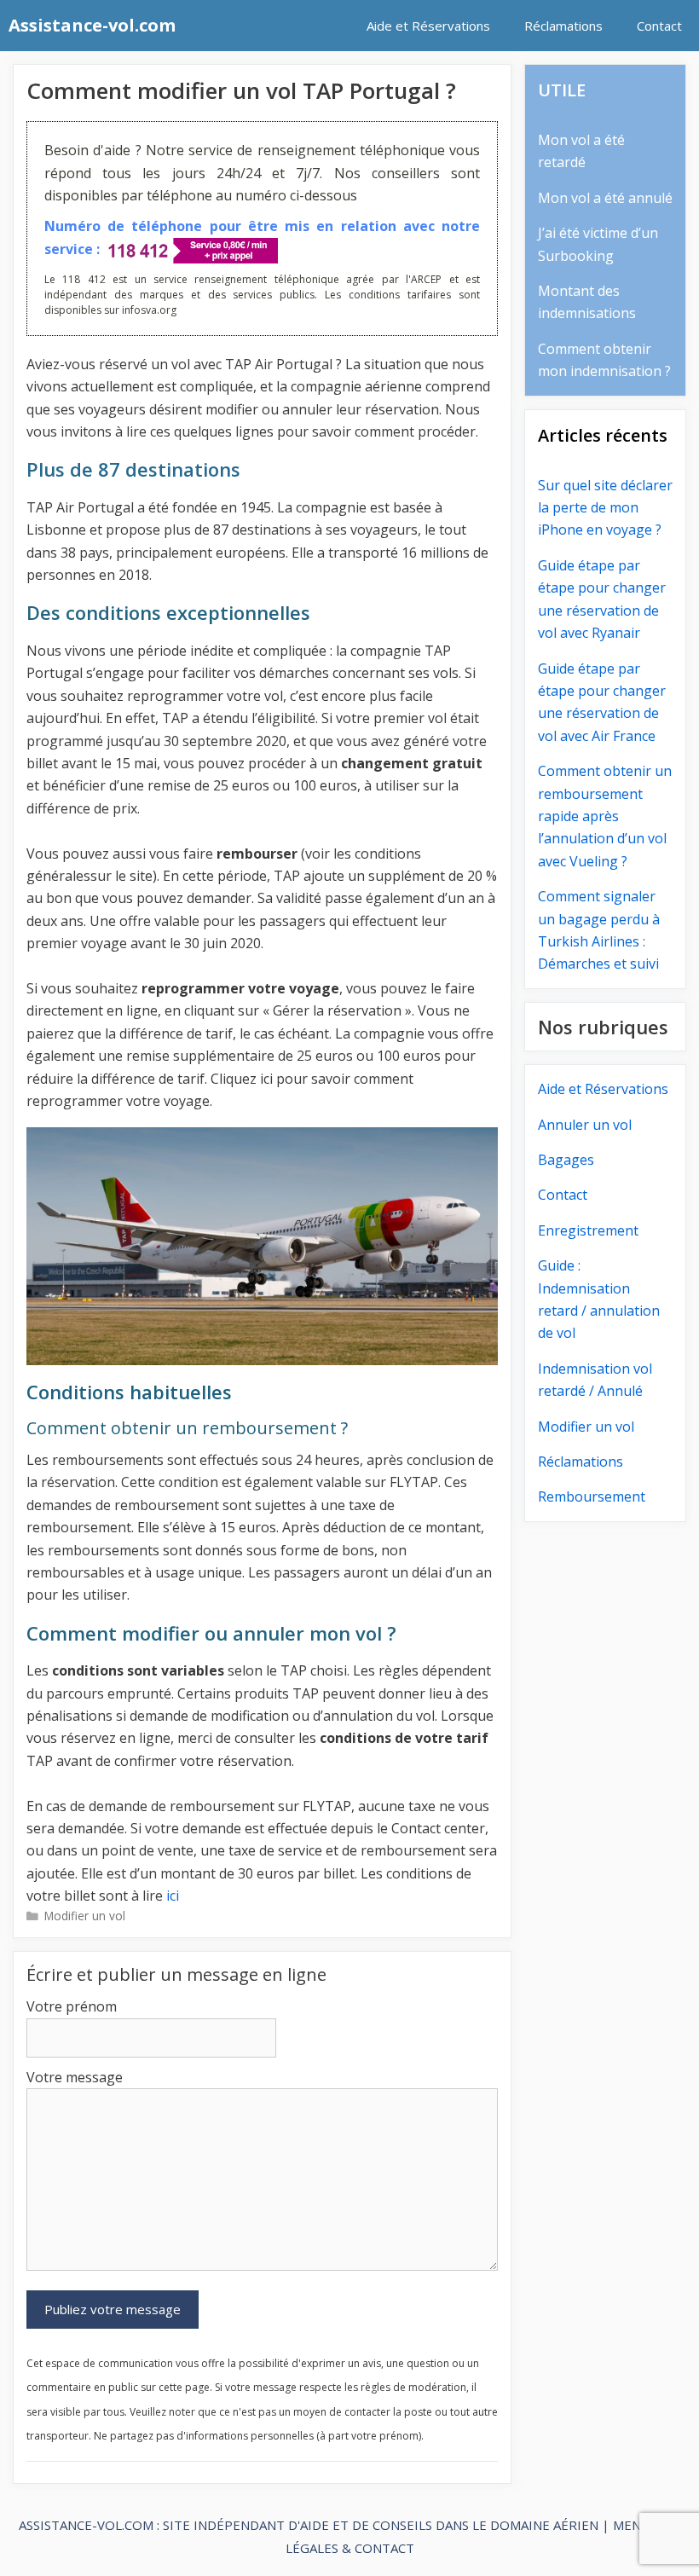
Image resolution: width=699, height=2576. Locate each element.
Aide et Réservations (428, 26)
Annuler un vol (585, 1125)
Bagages (566, 1160)
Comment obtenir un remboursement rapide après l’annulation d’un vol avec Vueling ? (605, 816)
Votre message (75, 2077)
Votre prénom (72, 2006)
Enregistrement (588, 1230)
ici (173, 1896)
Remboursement (592, 1496)
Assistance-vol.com (92, 25)
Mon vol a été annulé (605, 198)
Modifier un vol (85, 1916)
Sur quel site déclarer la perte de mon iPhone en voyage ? (605, 508)
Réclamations (563, 26)
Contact (659, 26)
